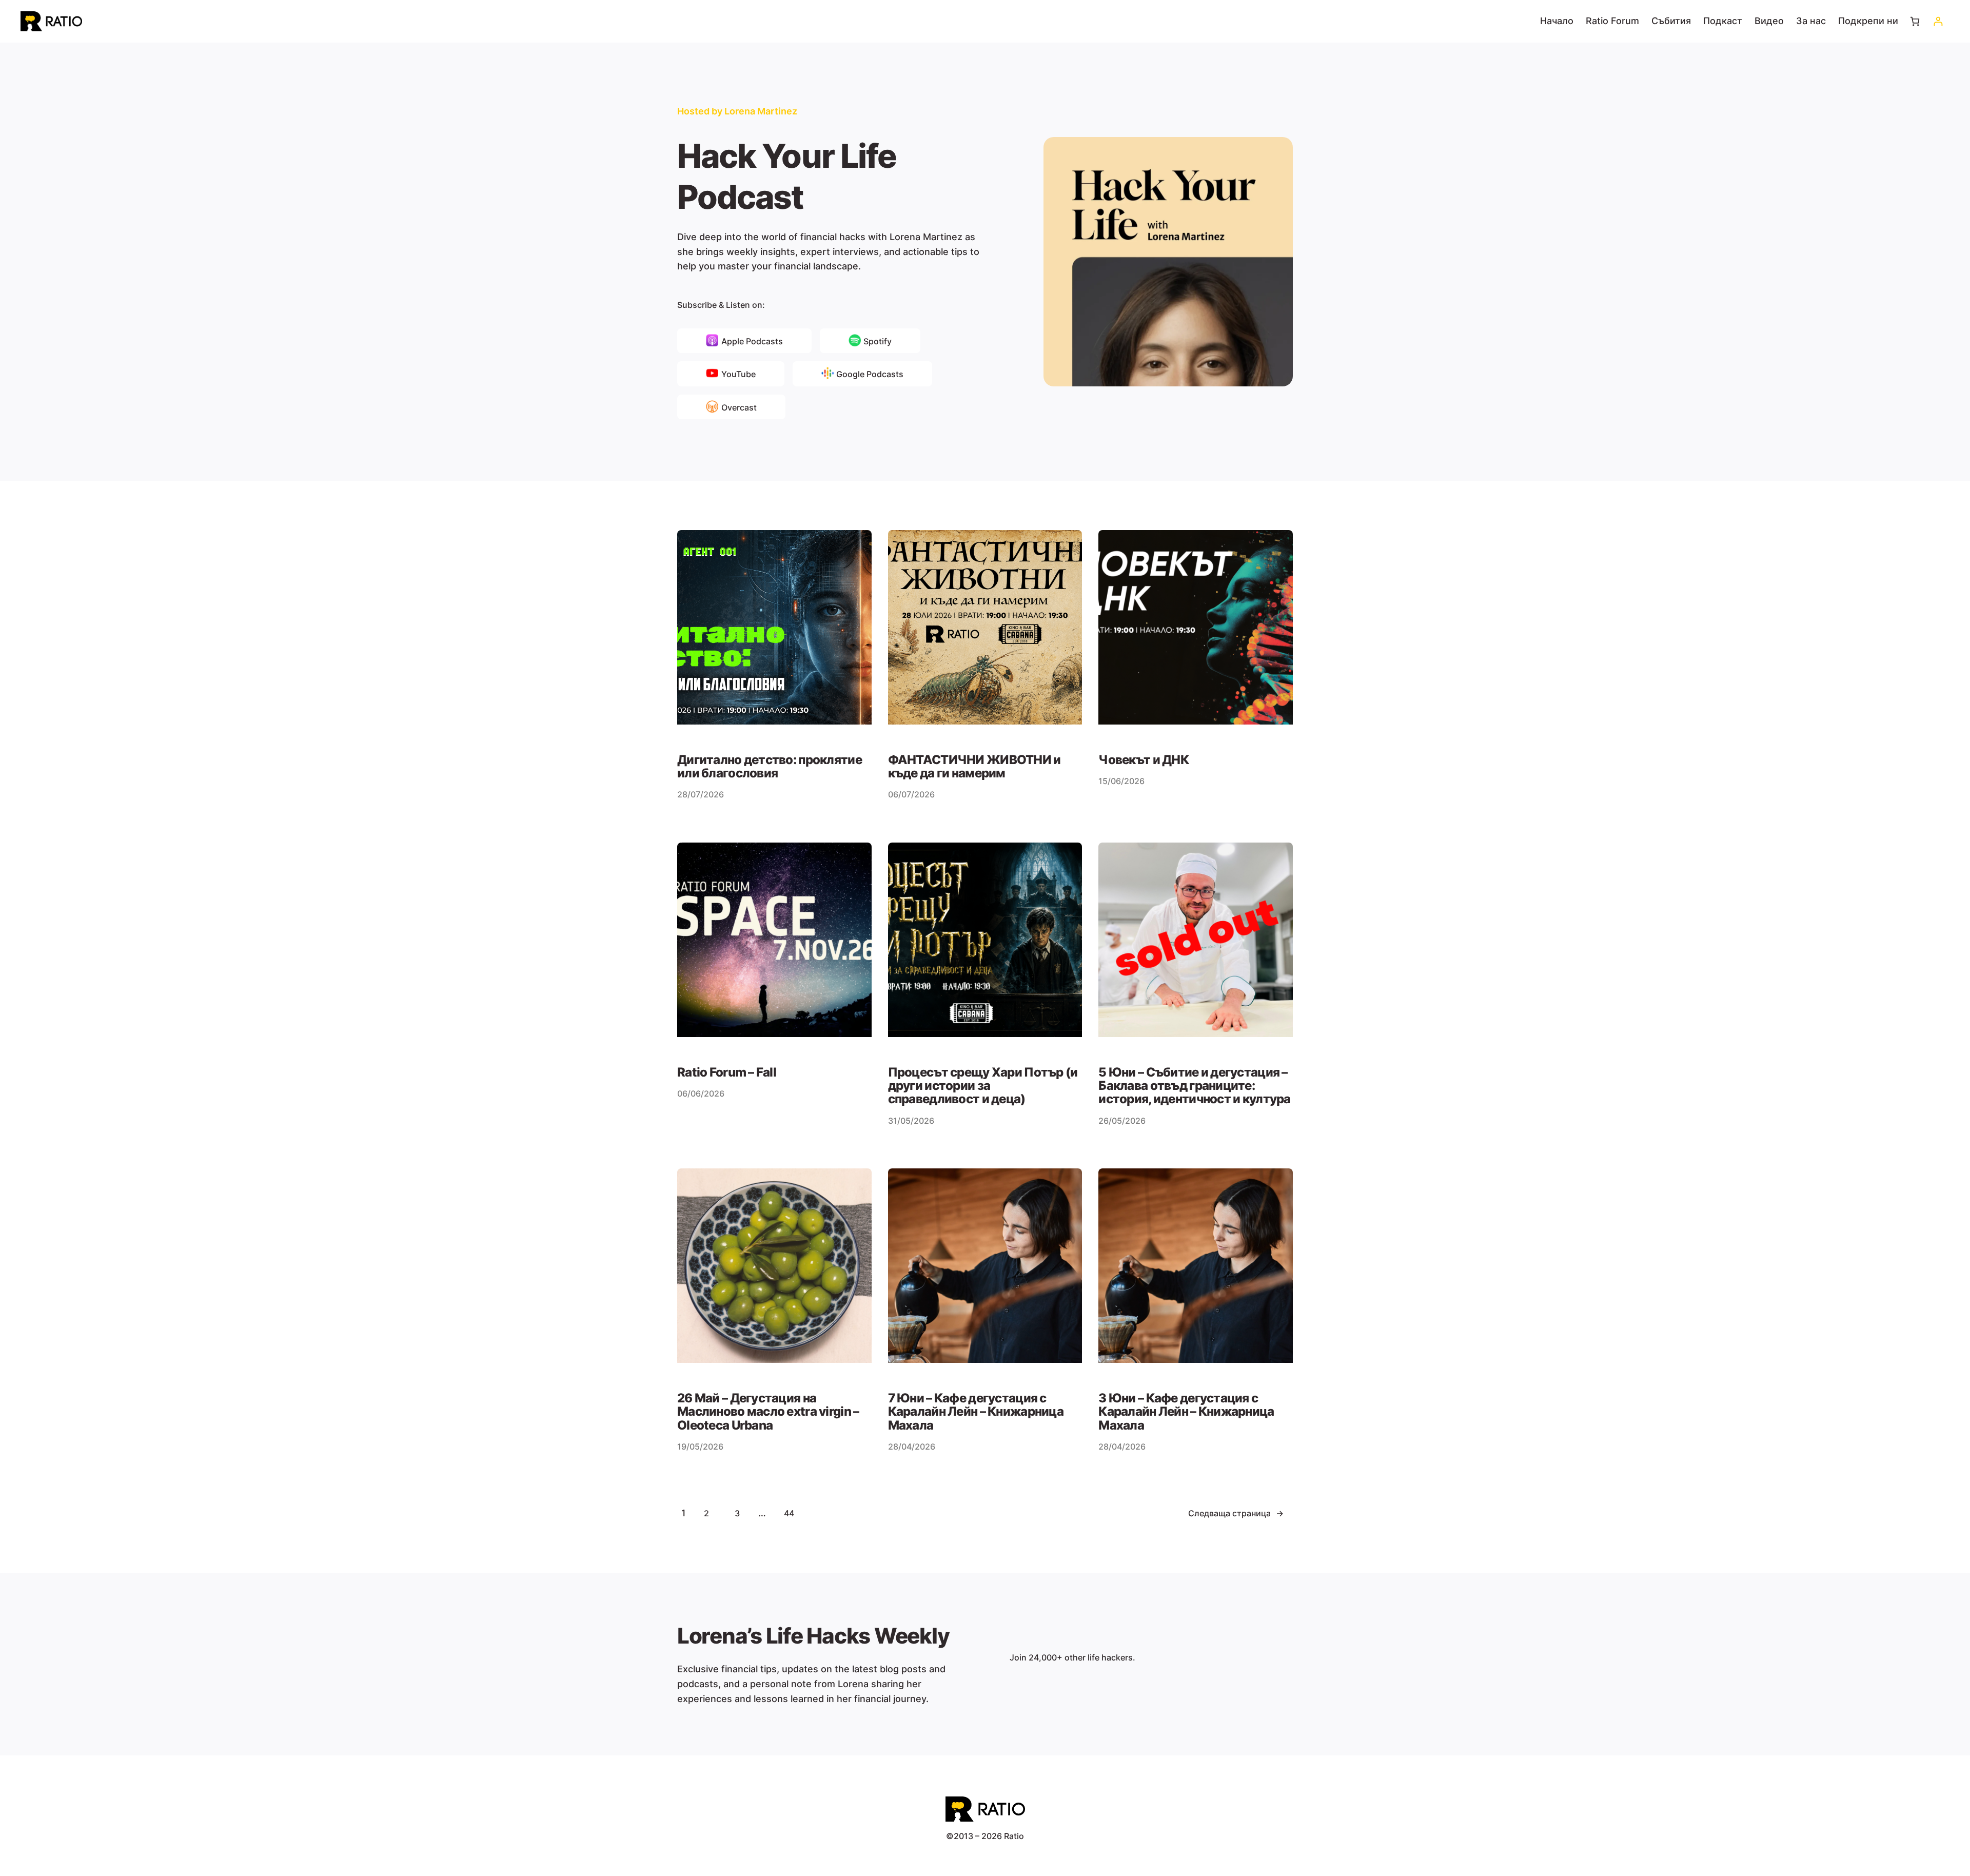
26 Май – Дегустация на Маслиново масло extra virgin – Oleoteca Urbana (768, 1412)
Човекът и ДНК (1144, 760)
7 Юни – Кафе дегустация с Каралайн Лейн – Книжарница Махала (976, 1412)
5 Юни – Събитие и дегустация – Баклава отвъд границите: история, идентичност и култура (1194, 1086)
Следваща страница (1236, 1513)
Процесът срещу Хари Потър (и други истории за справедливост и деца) (983, 1086)
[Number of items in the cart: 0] (1915, 21)
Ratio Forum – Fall (727, 1072)
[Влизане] (1938, 21)
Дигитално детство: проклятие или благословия (770, 767)
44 (789, 1513)
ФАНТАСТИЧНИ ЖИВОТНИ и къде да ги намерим (974, 767)
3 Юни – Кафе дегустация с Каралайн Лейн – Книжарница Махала (1186, 1412)
